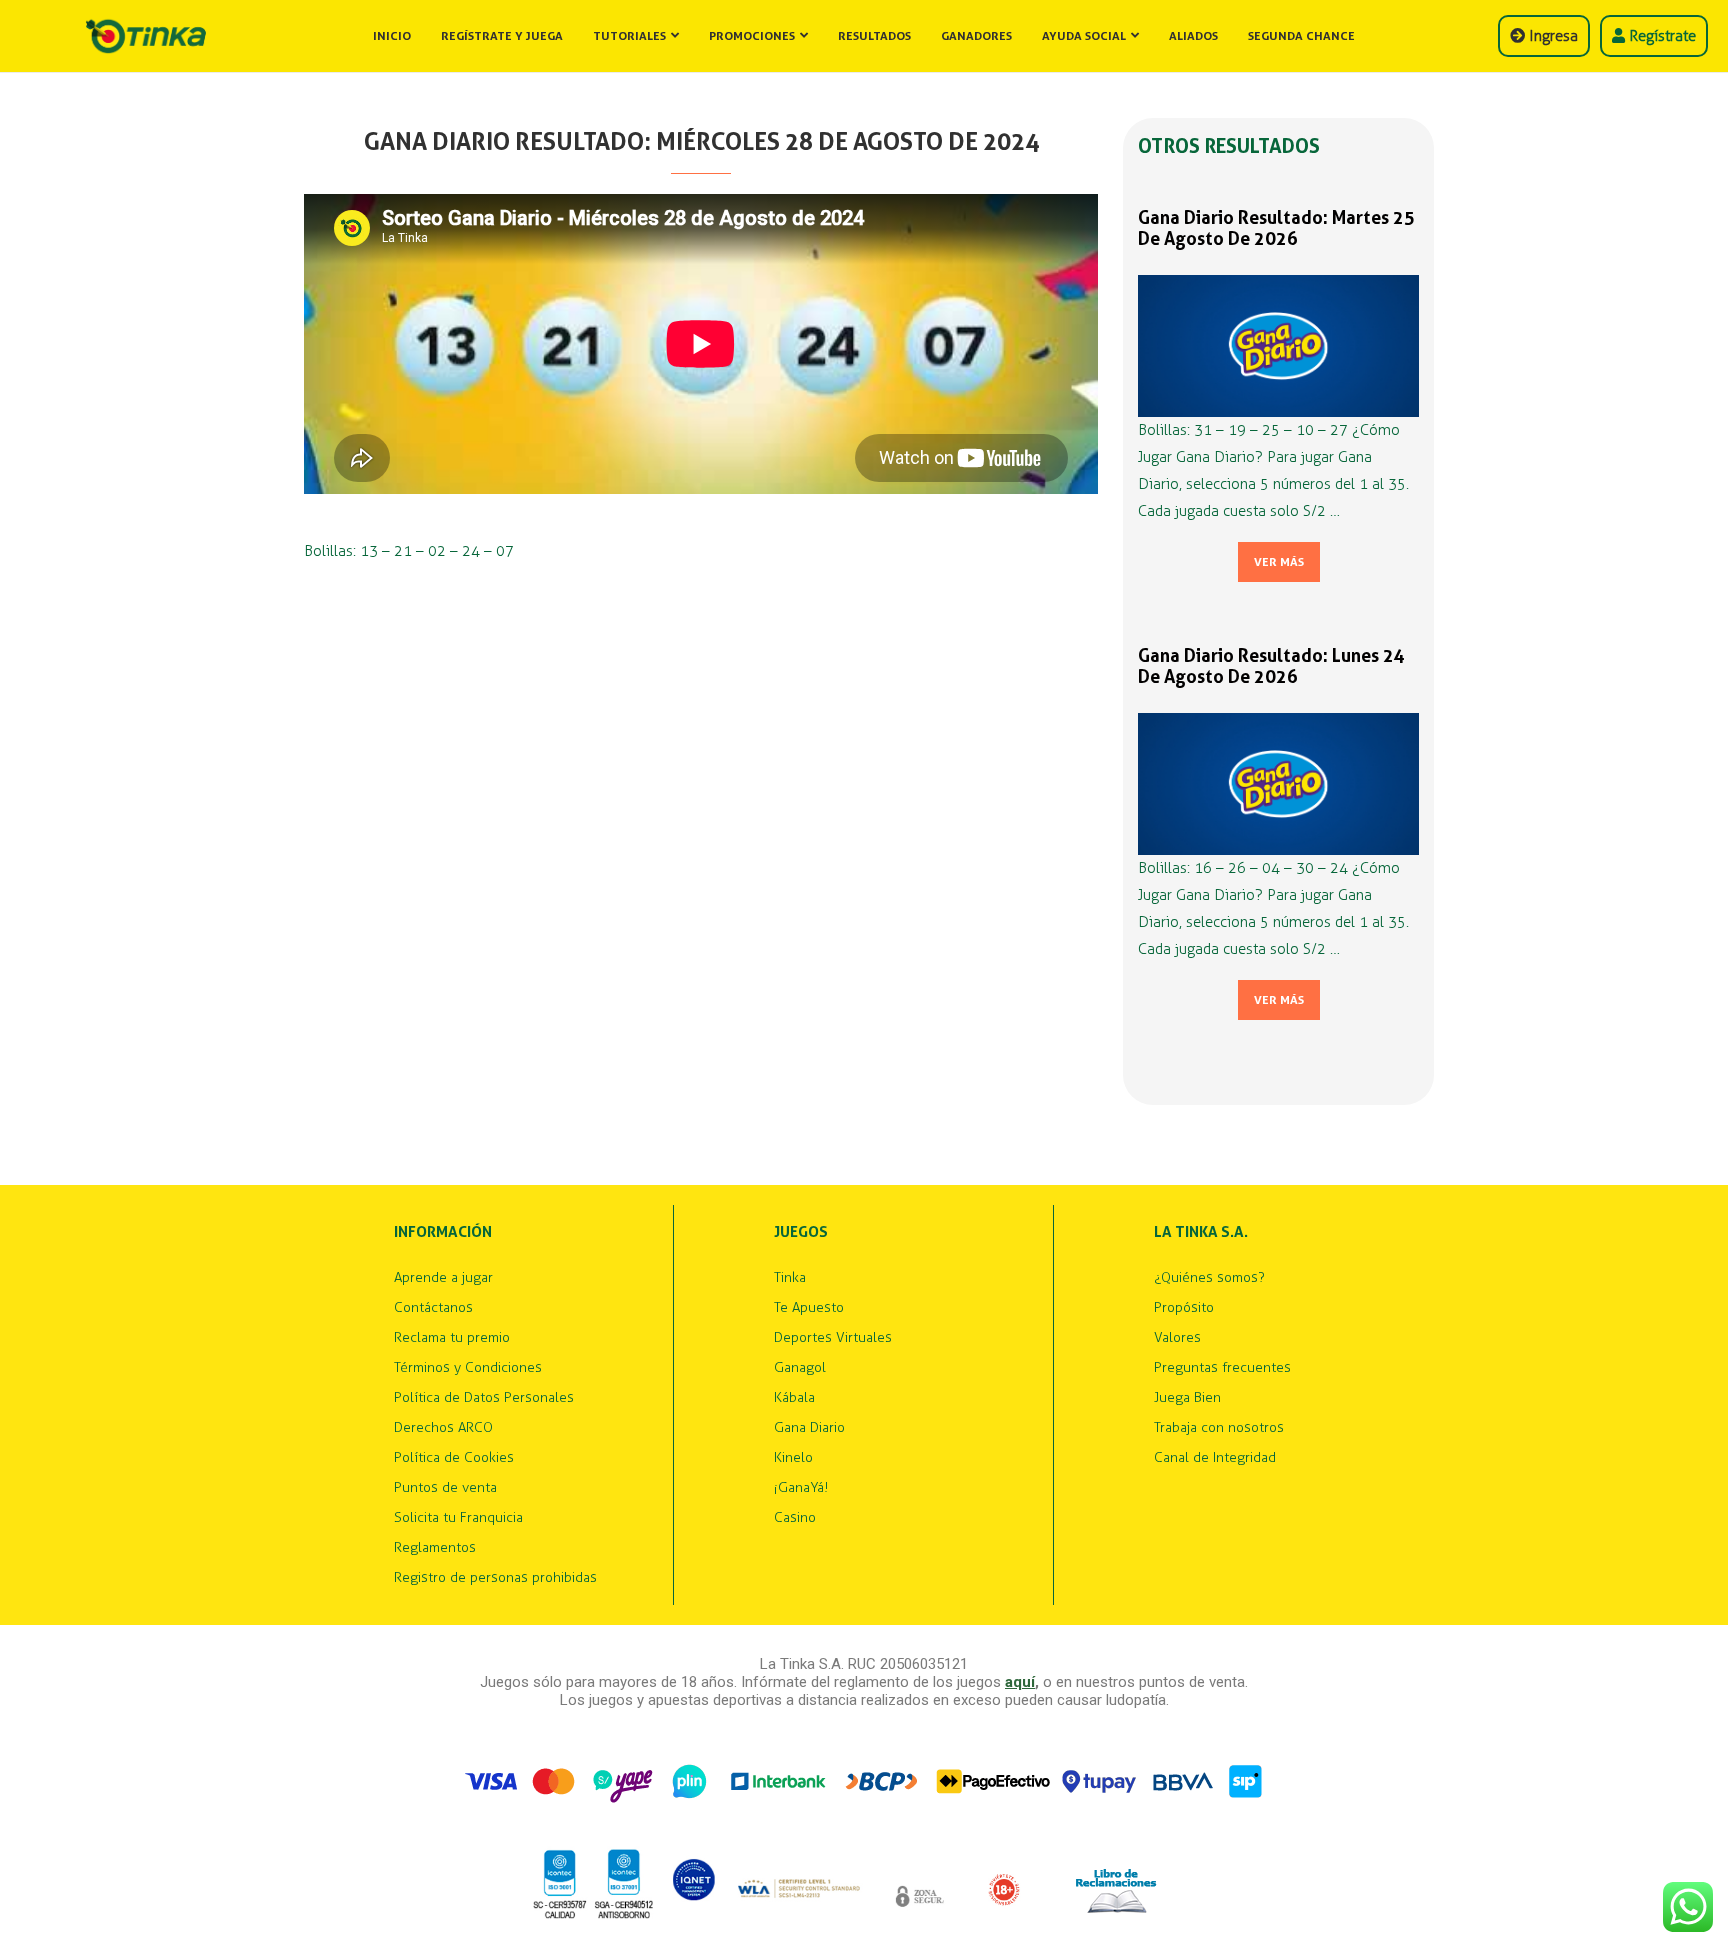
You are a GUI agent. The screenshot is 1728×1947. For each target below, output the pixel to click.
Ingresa (1551, 36)
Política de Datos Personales (484, 1398)
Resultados (874, 36)
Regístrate (1660, 36)
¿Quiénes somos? (1209, 1278)
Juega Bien (1187, 1398)
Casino (795, 1518)
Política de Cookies (454, 1458)
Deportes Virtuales (833, 1338)
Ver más (1279, 562)
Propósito (1184, 1308)
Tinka (790, 1278)
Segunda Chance (1301, 36)
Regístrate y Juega (502, 36)
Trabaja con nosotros (1219, 1428)
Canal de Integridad (1215, 1458)
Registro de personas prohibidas (495, 1578)
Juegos (801, 1232)
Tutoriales (629, 36)
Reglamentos (435, 1548)
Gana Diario (809, 1428)
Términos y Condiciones (468, 1368)
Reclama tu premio (452, 1338)
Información (443, 1232)
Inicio (392, 36)
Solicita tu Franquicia (458, 1518)
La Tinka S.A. (1201, 1232)
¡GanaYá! (801, 1488)
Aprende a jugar (443, 1278)
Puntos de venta (445, 1488)
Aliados (1193, 36)
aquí (1020, 1682)
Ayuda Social (1084, 36)
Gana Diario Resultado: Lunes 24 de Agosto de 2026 (1271, 666)
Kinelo (793, 1458)
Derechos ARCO (443, 1428)
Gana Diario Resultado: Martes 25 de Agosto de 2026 (1276, 228)
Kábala (794, 1398)
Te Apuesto (809, 1308)
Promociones (752, 36)
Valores (1177, 1338)
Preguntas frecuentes (1222, 1368)
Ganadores (976, 36)
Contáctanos (433, 1308)
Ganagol (800, 1368)
